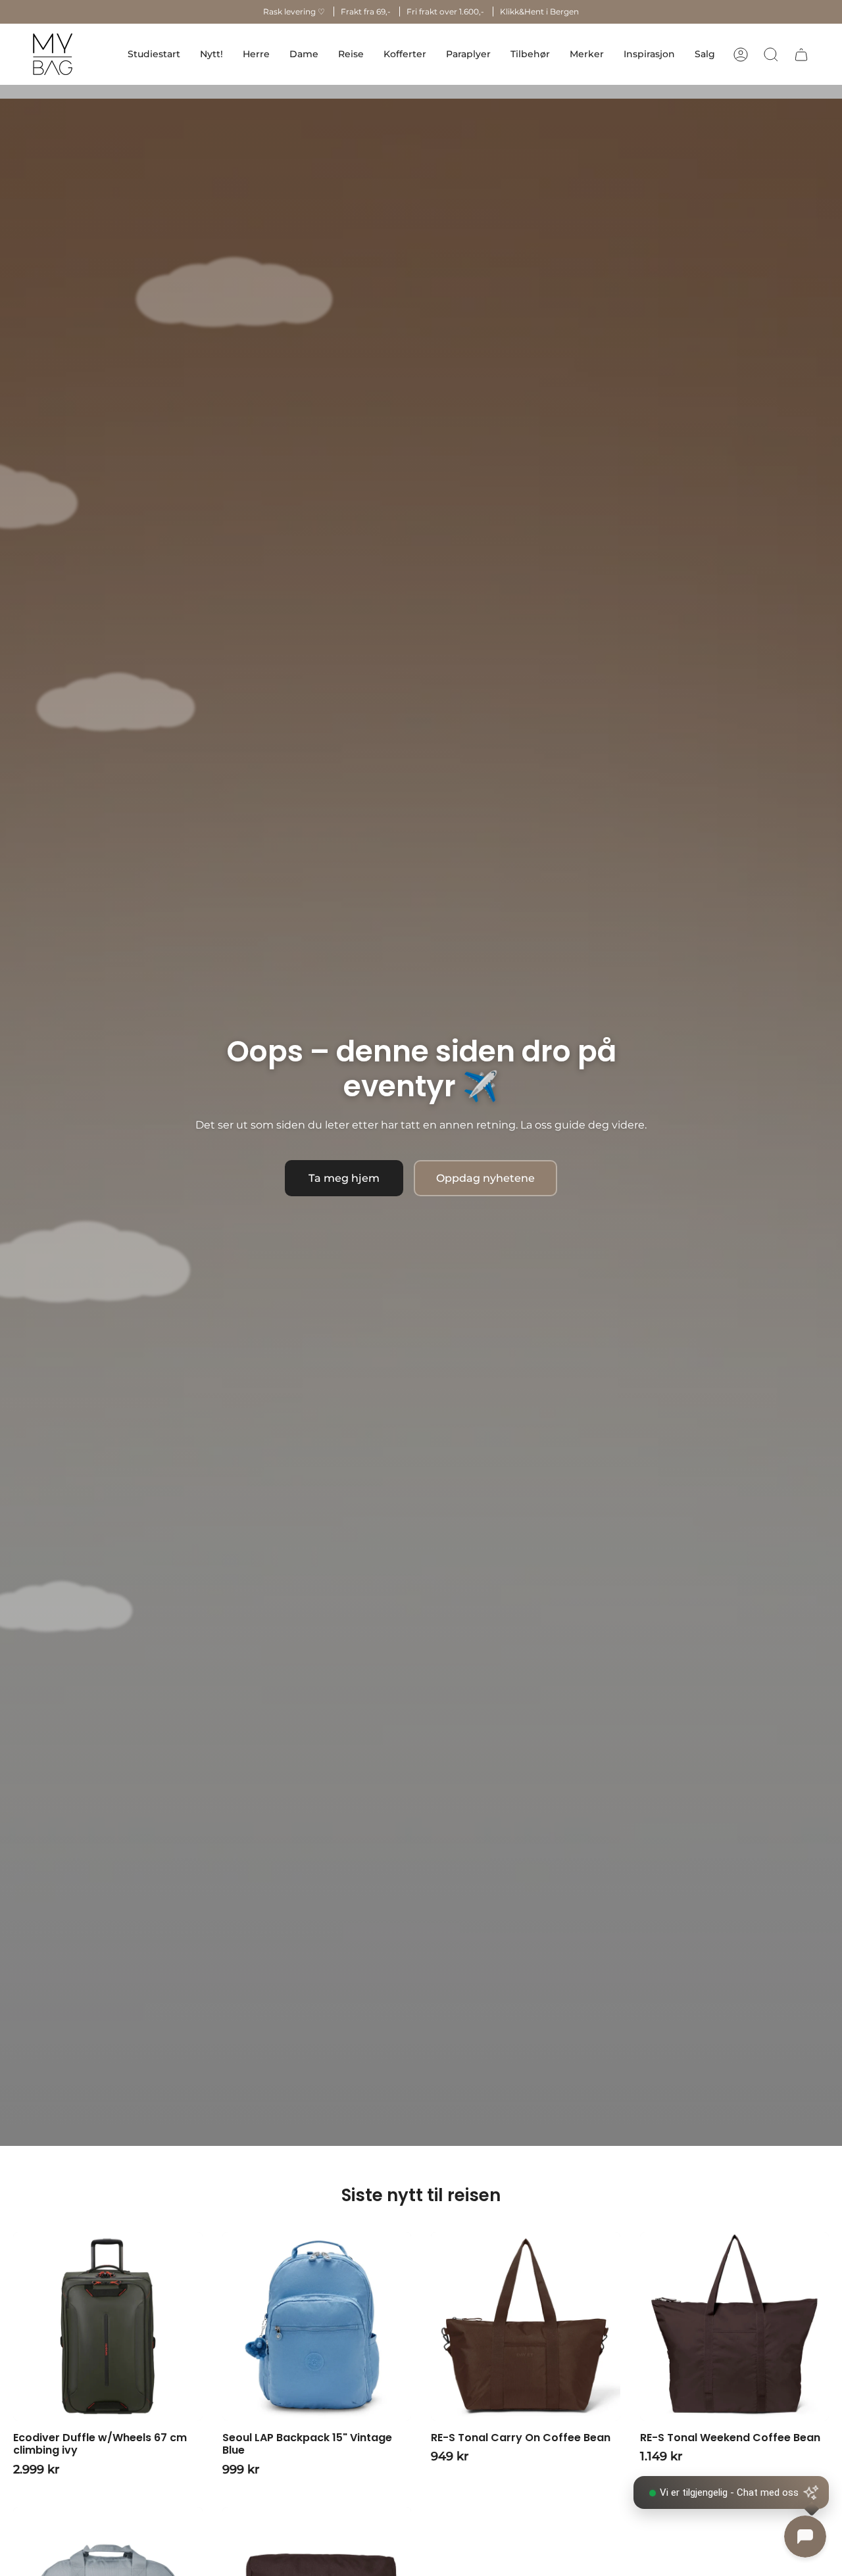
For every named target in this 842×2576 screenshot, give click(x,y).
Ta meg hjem (344, 1178)
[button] (256, 54)
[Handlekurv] (801, 55)
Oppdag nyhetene (485, 1178)
